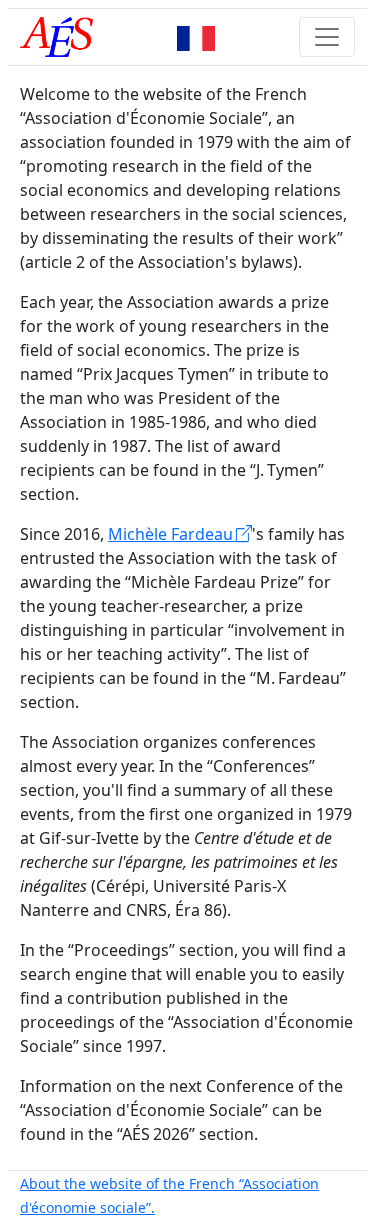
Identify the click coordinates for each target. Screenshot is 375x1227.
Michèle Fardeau (172, 534)
